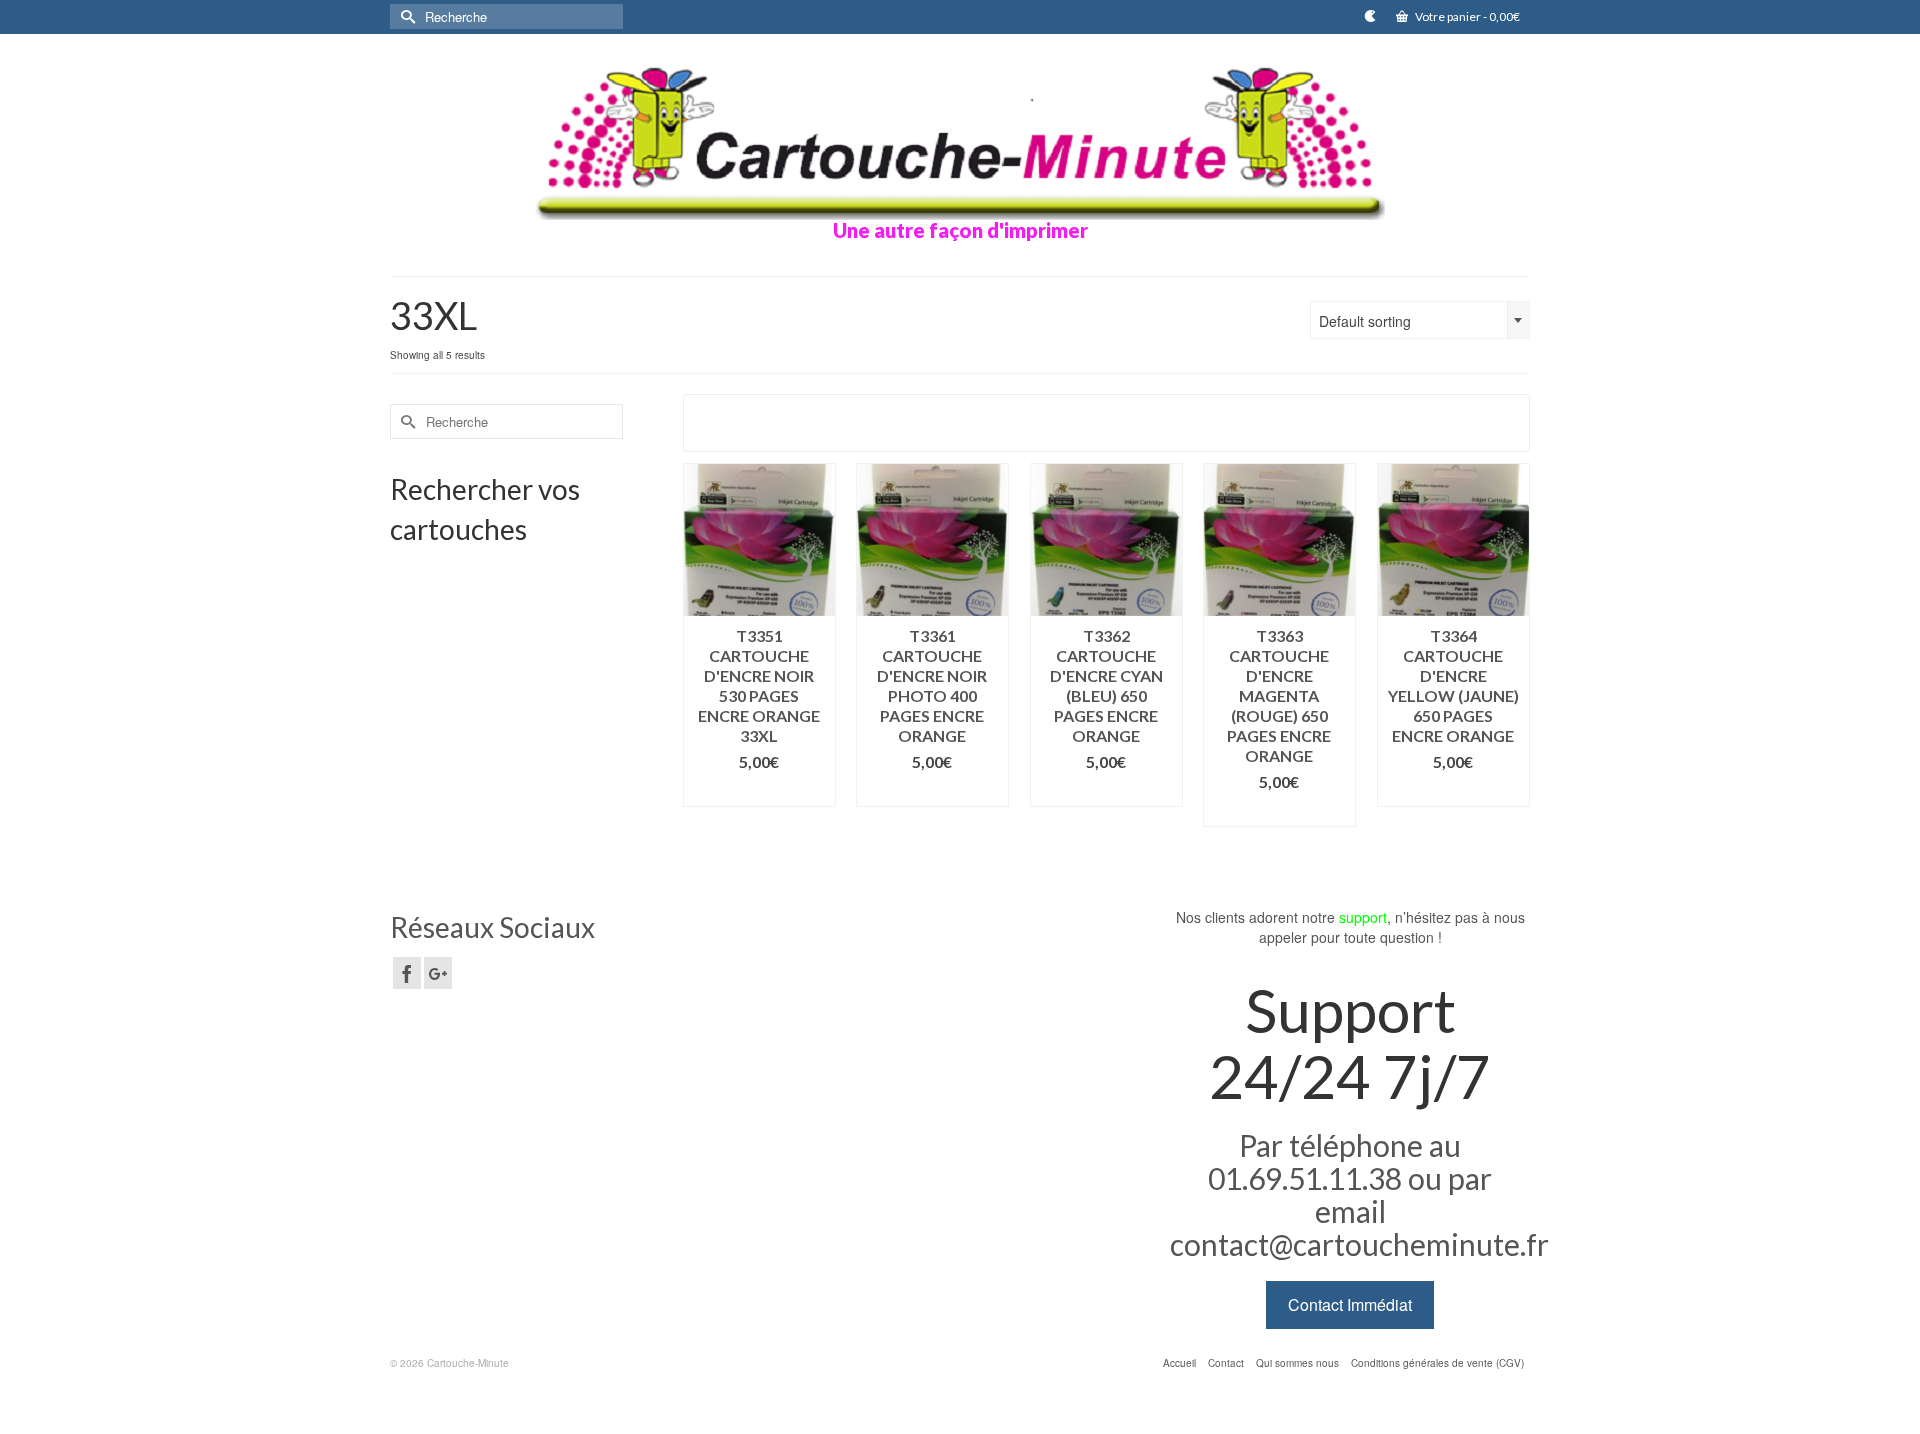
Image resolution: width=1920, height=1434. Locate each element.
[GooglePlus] (438, 973)
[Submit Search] (405, 16)
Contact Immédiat (1350, 1304)
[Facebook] (407, 973)
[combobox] (1420, 320)
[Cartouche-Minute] (960, 139)
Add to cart (759, 791)
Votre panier (1466, 16)
